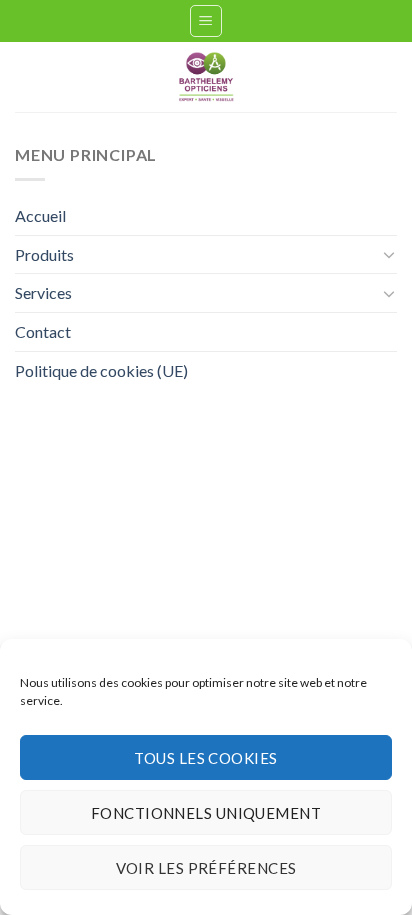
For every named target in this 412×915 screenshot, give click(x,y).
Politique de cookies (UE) (101, 370)
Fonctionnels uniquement (206, 813)
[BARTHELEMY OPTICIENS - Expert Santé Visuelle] (206, 77)
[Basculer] (389, 254)
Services (43, 292)
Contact (43, 331)
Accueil (40, 215)
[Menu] (206, 21)
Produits (44, 254)
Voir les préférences (206, 868)
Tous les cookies (205, 758)
